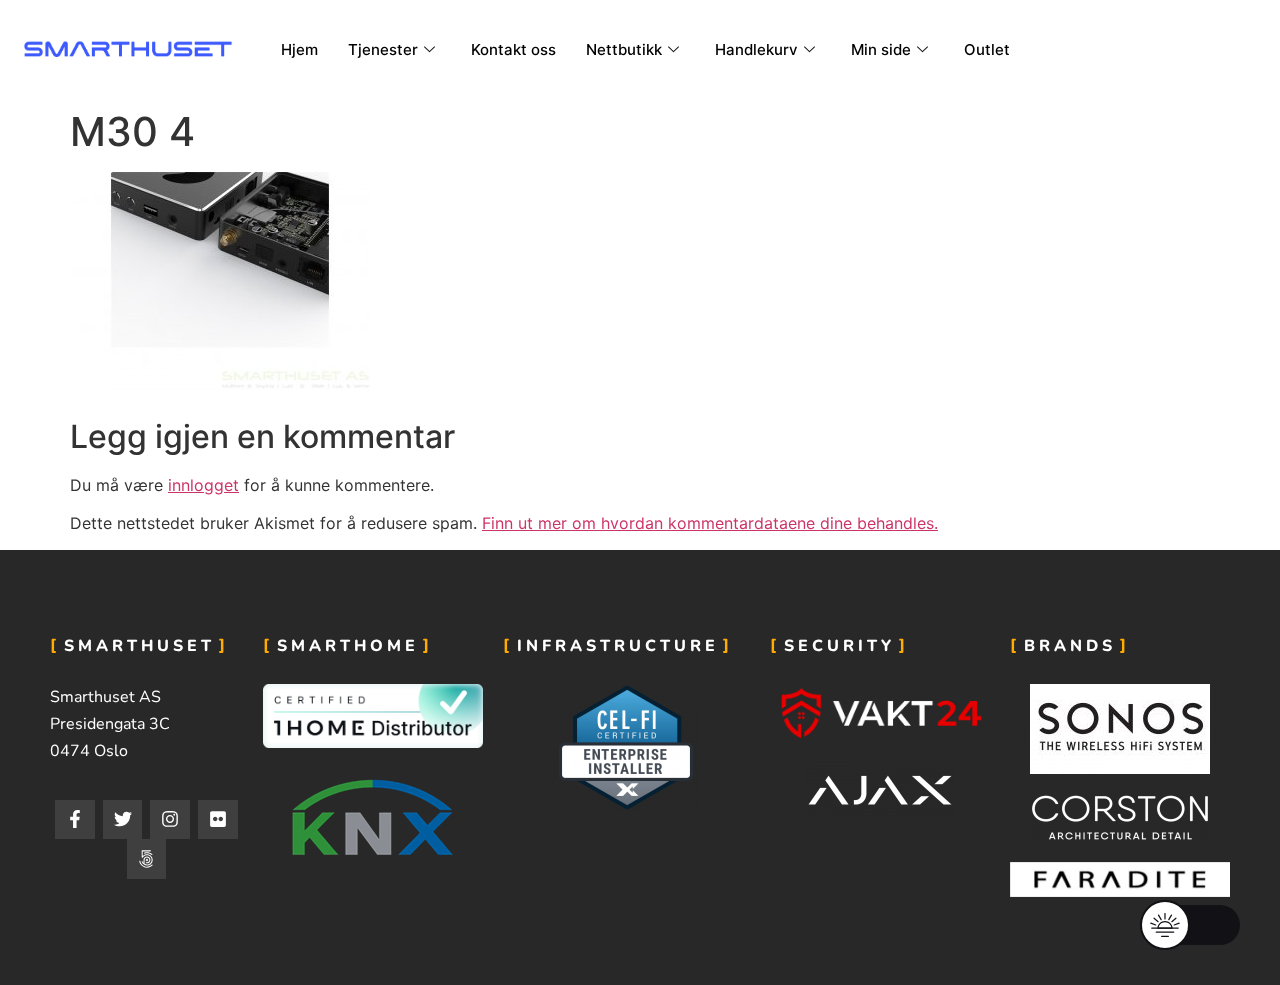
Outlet (987, 49)
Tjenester (383, 49)
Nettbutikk (624, 49)
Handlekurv (756, 49)
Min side (881, 49)
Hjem (299, 49)
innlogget (203, 485)
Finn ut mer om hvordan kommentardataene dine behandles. (710, 523)
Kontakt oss (513, 49)
